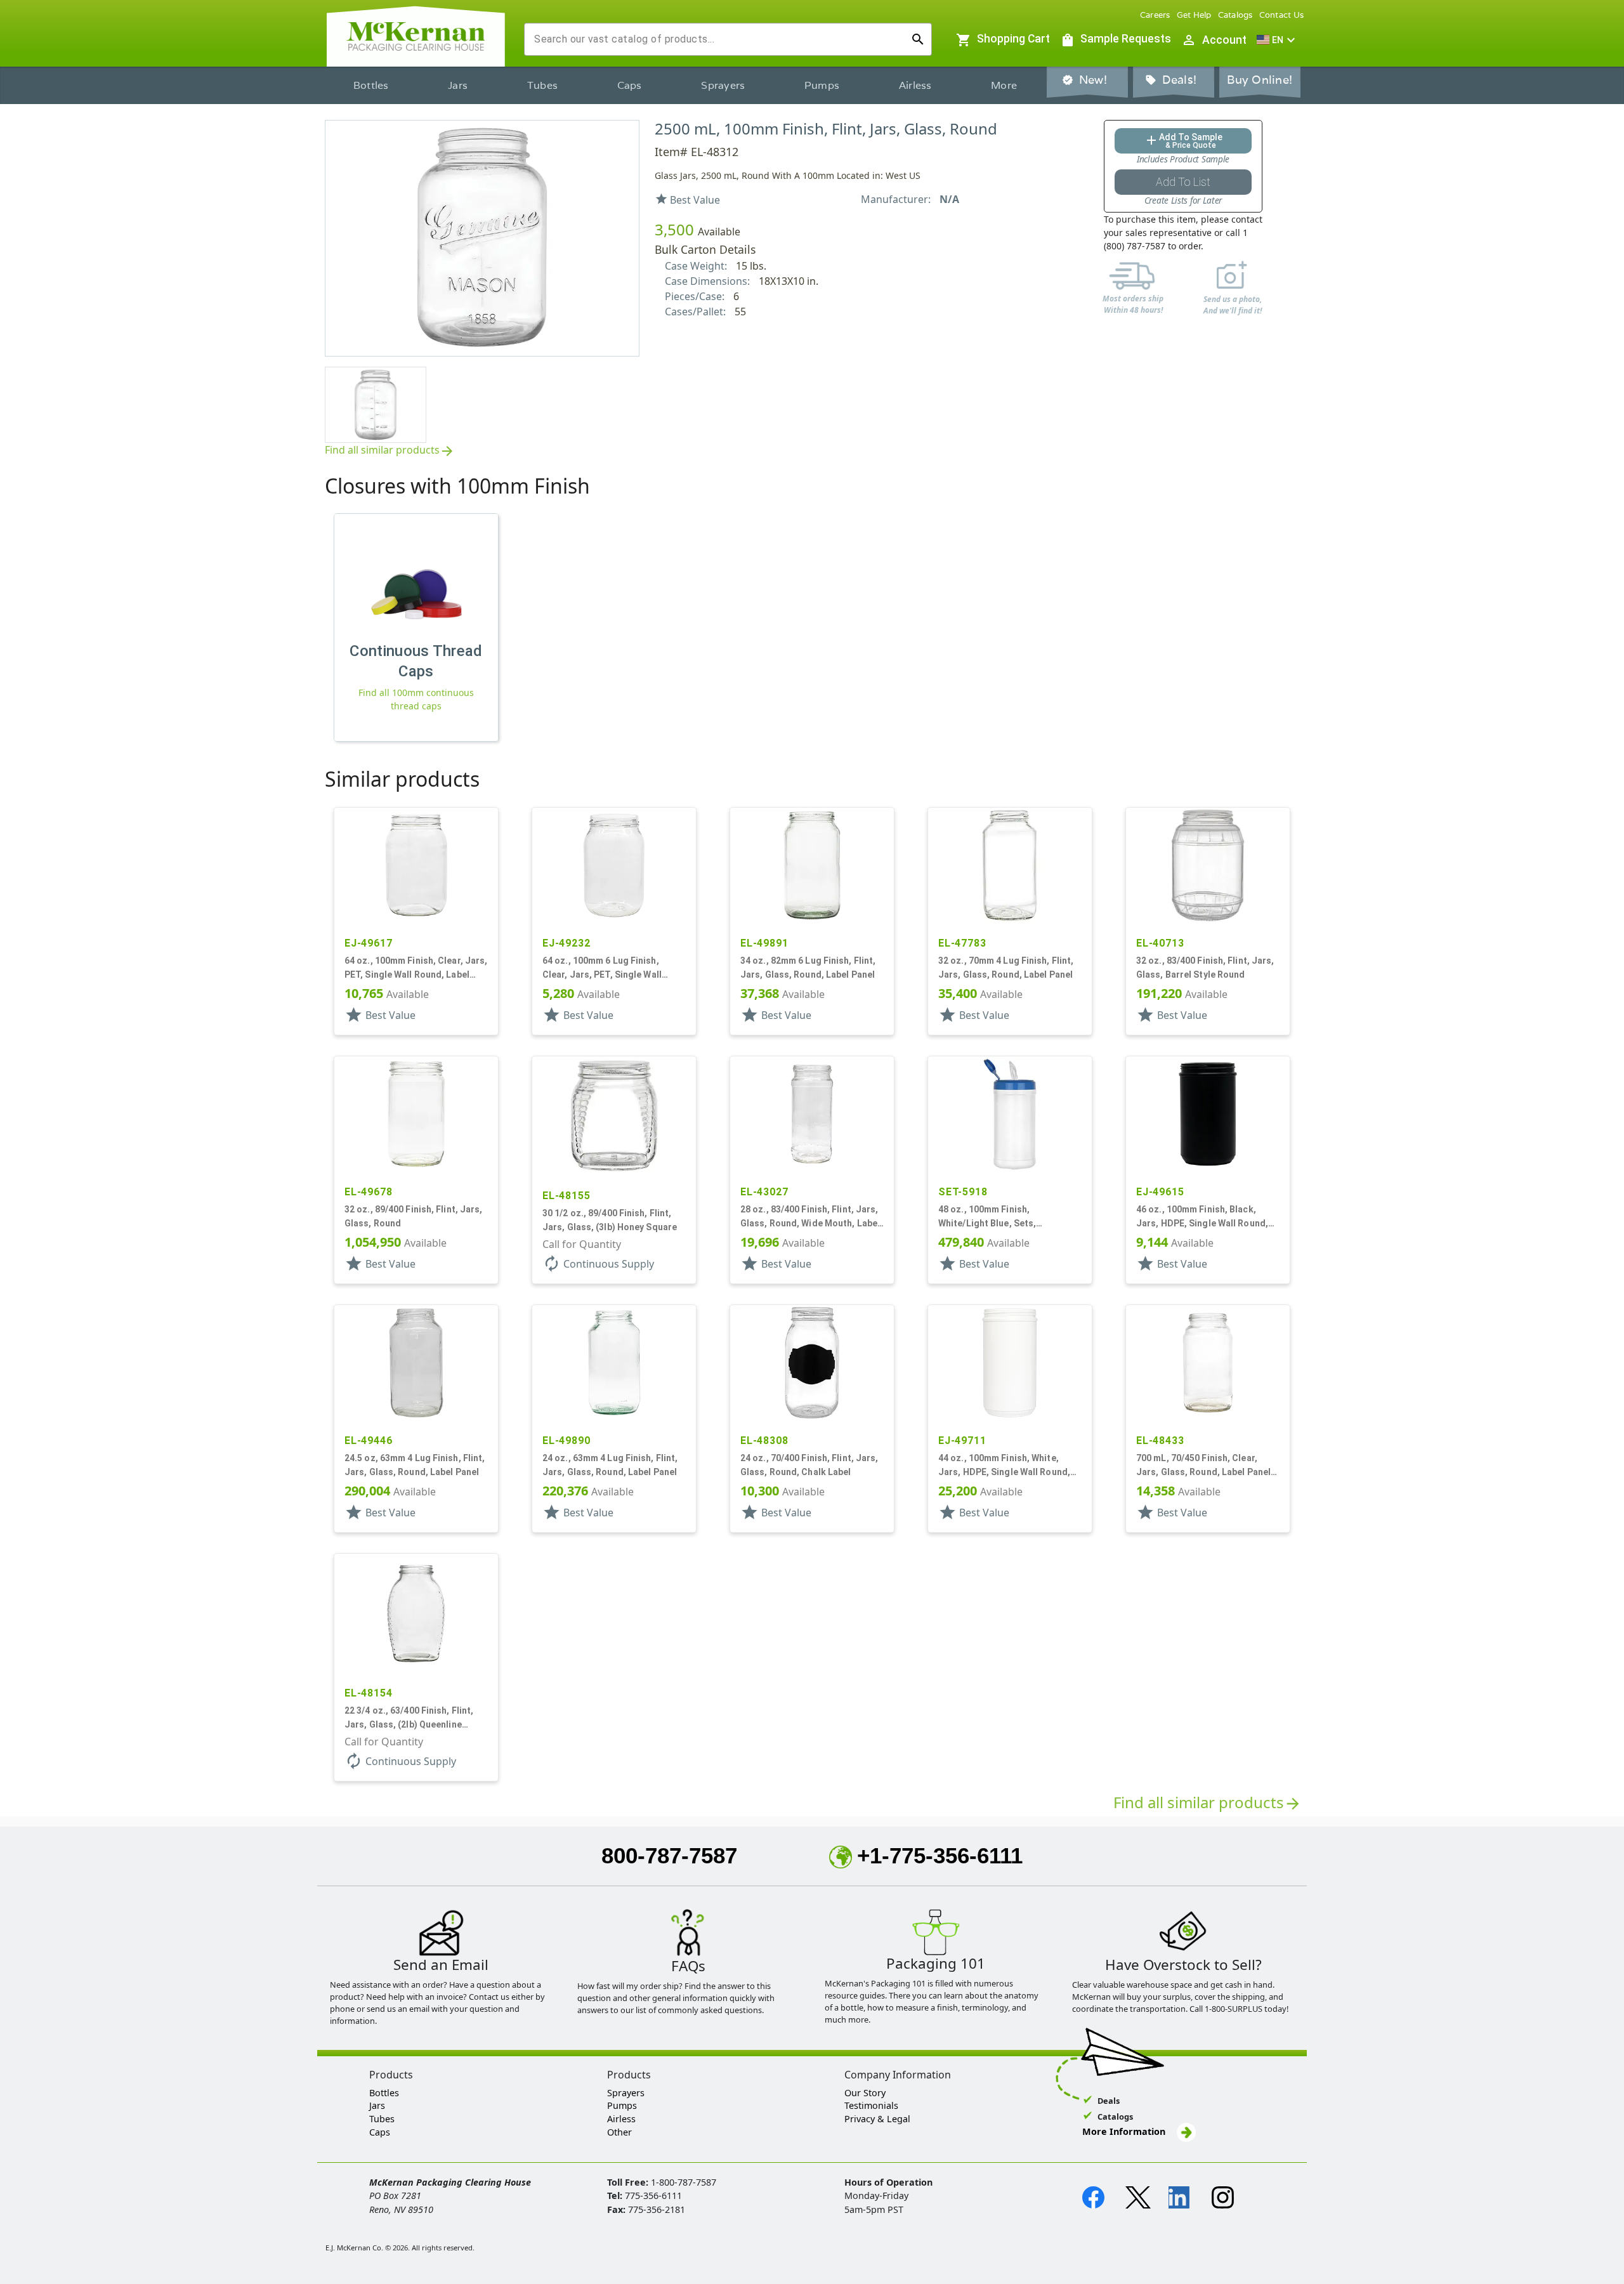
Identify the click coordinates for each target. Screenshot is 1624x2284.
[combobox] (718, 39)
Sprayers (723, 85)
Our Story (865, 2093)
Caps (630, 85)
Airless (915, 85)
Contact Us (1282, 15)
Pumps (822, 85)
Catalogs (1235, 15)
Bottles (371, 85)
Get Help (1194, 15)
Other (619, 2132)
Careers (1155, 15)
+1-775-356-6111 (940, 1855)
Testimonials (871, 2105)
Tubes (542, 85)
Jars (458, 85)
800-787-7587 (669, 1855)
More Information (1125, 2131)
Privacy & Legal (877, 2119)
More (1004, 85)
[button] (1278, 40)
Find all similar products (390, 451)
